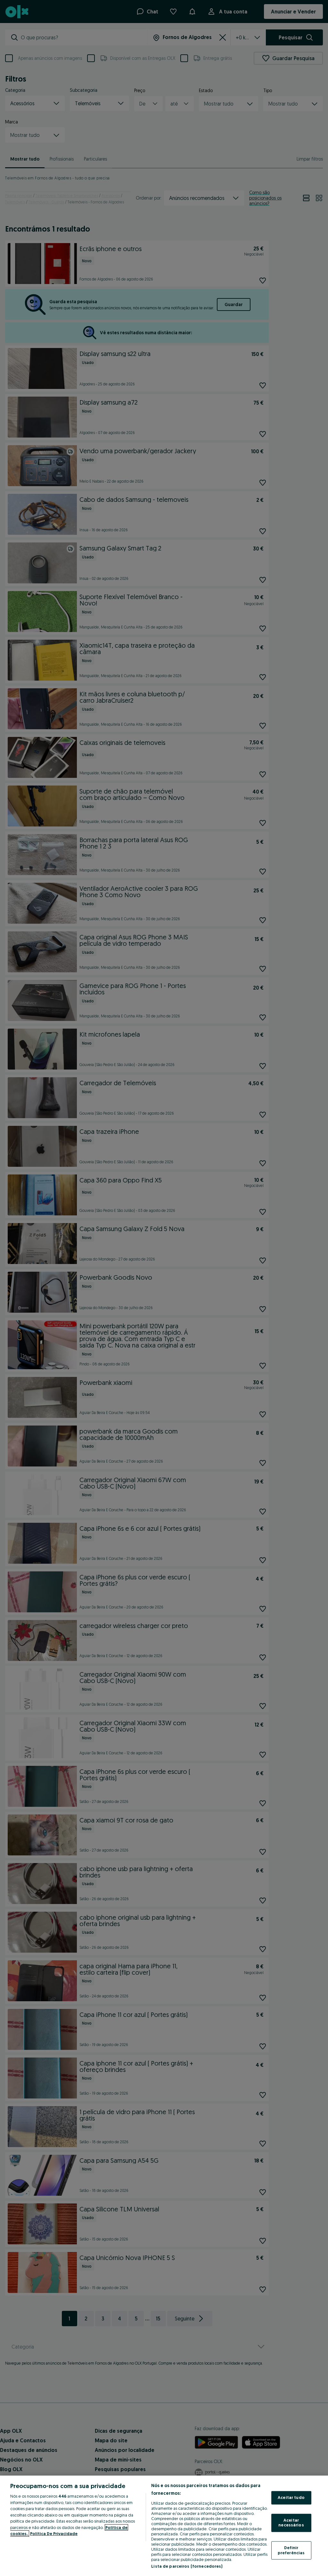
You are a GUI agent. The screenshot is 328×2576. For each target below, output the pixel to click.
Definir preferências (291, 2550)
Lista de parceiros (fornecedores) (187, 2566)
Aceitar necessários (291, 2523)
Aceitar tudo (291, 2498)
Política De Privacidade (54, 2533)
